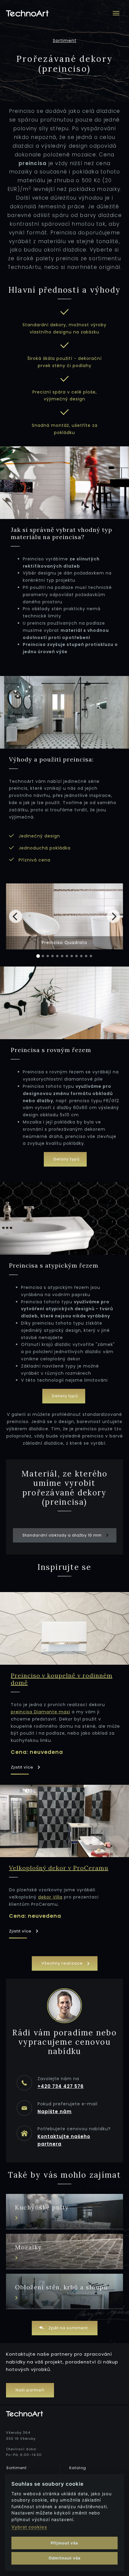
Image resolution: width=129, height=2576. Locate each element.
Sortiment (65, 41)
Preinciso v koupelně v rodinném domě (62, 1679)
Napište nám (55, 2111)
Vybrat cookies (29, 2527)
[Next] (113, 916)
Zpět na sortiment (68, 2328)
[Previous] (16, 916)
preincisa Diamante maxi (40, 1712)
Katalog (78, 2468)
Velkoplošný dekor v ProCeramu (59, 1868)
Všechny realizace (63, 1963)
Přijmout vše (64, 2543)
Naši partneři (30, 2390)
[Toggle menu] (116, 13)
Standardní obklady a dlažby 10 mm (63, 1535)
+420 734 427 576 (61, 2086)
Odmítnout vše (65, 2558)
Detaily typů (66, 1159)
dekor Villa (50, 1897)
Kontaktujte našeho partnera (64, 2140)
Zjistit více (23, 1767)
